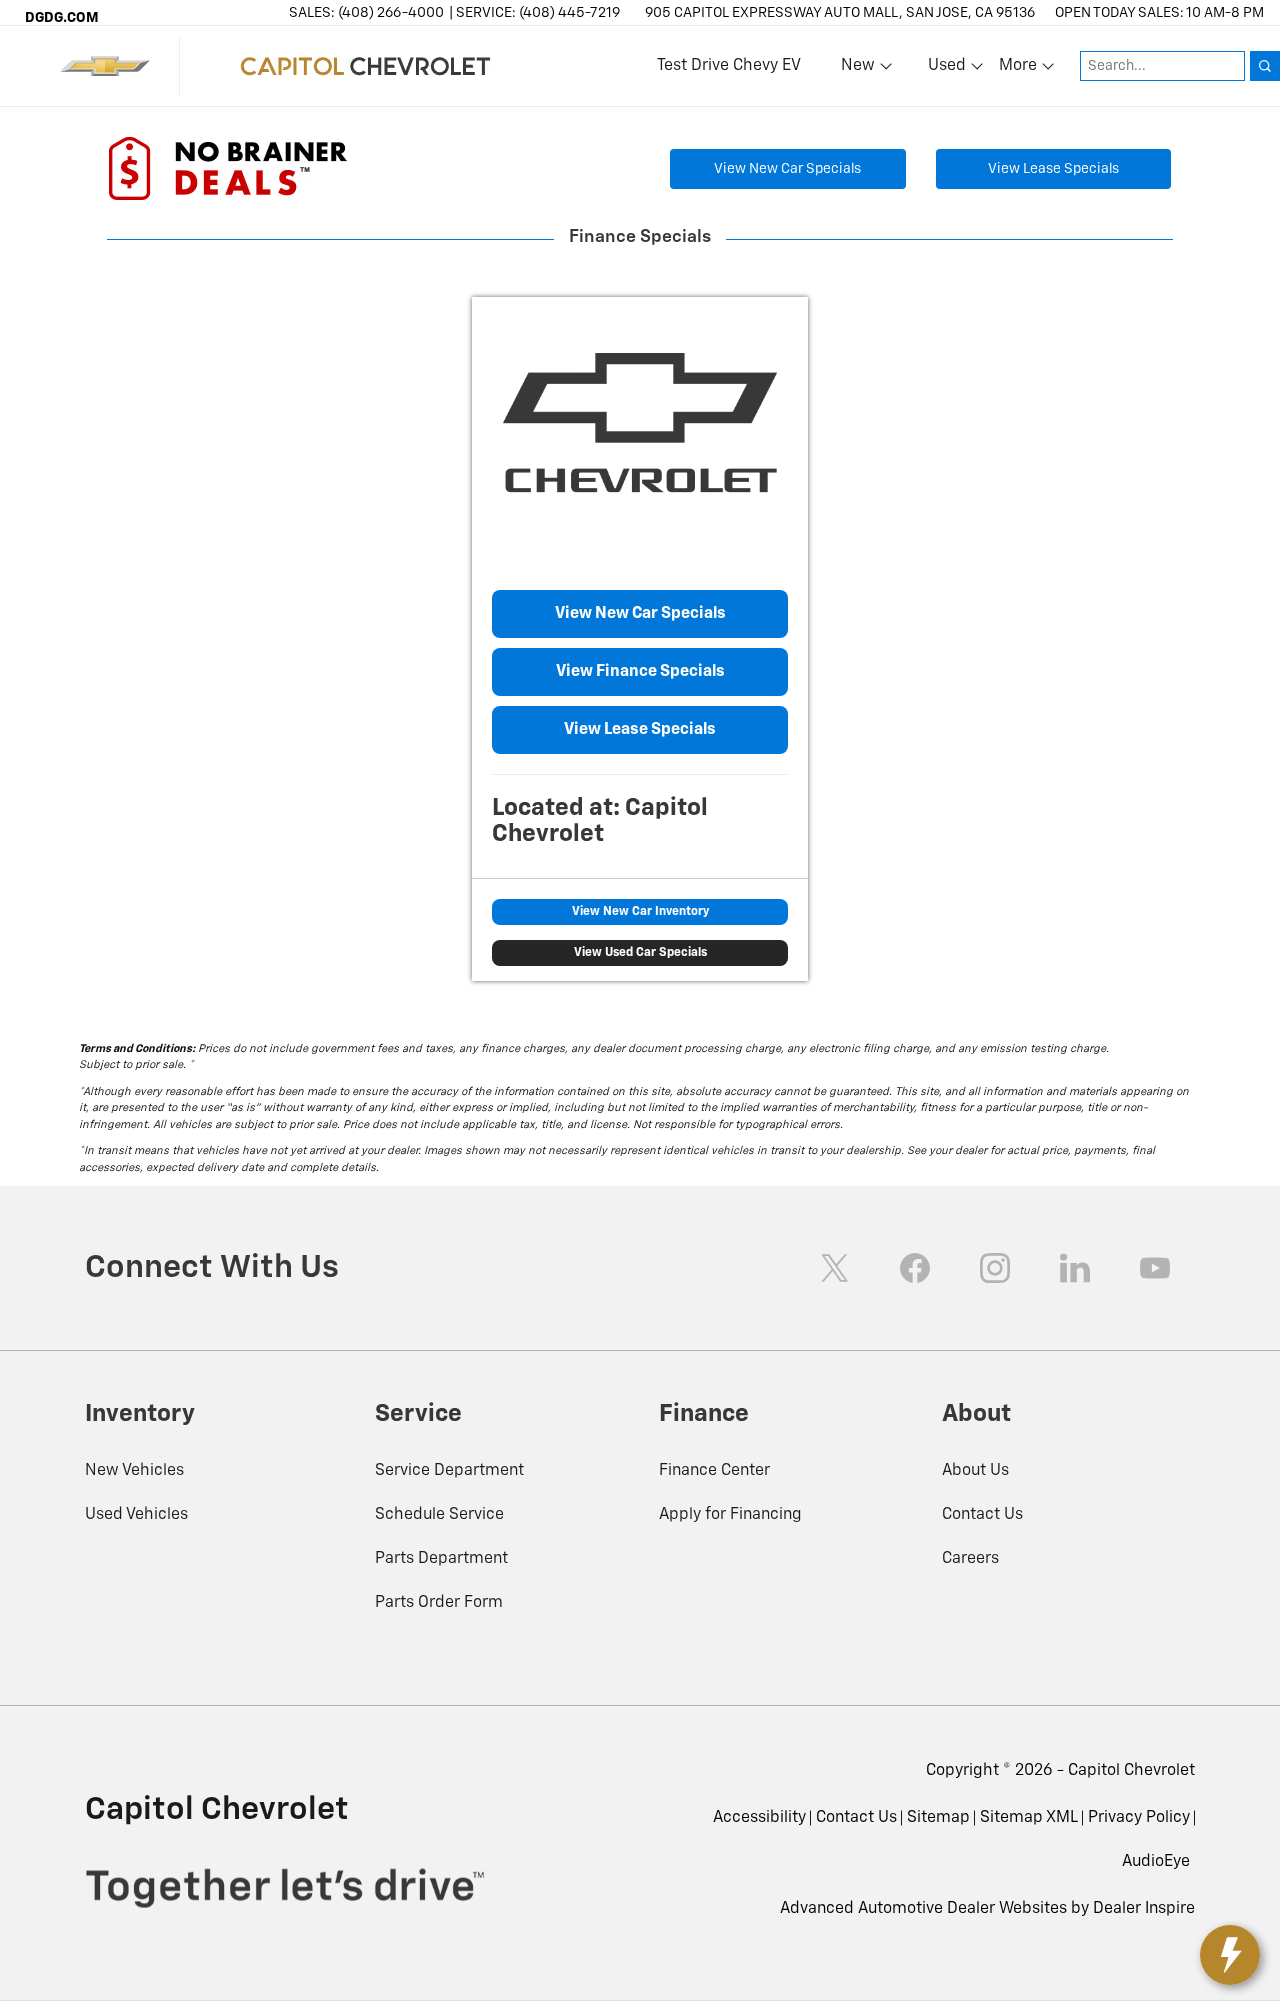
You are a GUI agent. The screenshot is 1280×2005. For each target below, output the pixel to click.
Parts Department (441, 1559)
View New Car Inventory (640, 912)
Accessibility (759, 1818)
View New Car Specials (787, 169)
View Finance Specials (640, 672)
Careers (970, 1559)
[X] (835, 1268)
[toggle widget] (1230, 1955)
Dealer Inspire (1144, 1909)
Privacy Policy (1139, 1818)
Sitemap (938, 1818)
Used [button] (948, 70)
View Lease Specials (1053, 169)
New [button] (861, 70)
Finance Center (714, 1471)
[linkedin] (1075, 1268)
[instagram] (995, 1268)
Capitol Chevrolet (1131, 1771)
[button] (1156, 1862)
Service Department (449, 1471)
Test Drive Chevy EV (729, 66)
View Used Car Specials (640, 953)
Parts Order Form (439, 1603)
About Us (975, 1471)
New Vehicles (134, 1471)
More (1019, 70)
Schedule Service (439, 1515)
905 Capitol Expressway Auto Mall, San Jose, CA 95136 (840, 13)
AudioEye (1156, 1862)
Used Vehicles (136, 1515)
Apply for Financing (730, 1515)
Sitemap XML (1029, 1818)
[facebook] (915, 1268)
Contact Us (982, 1515)
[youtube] (1155, 1268)
